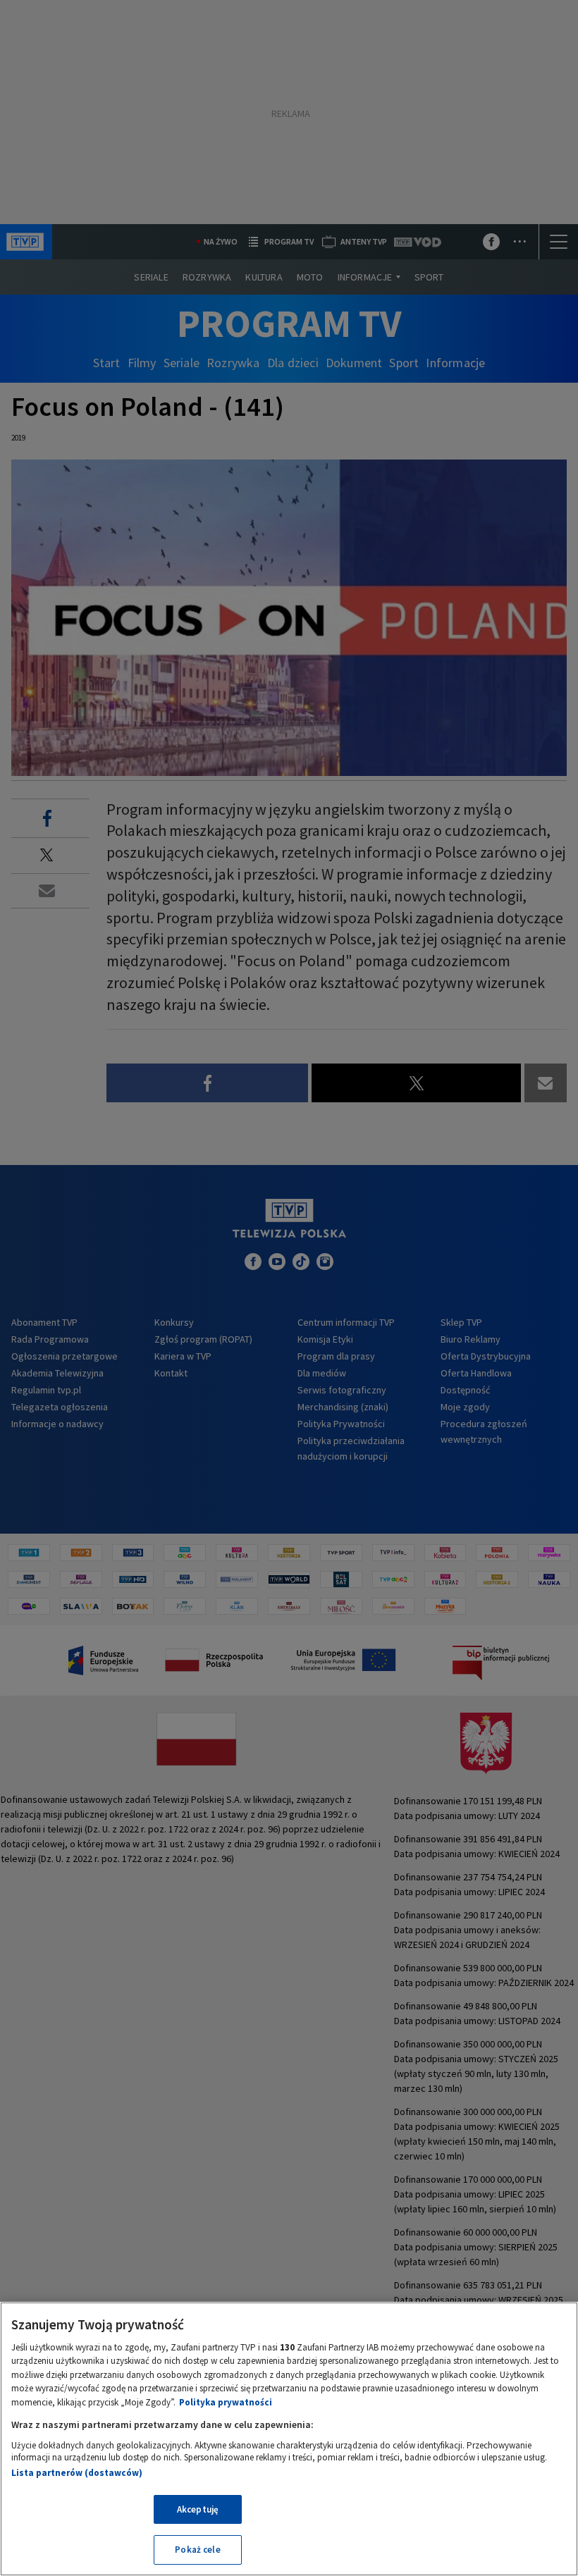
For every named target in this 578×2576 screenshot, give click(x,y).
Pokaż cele (197, 2550)
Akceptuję (198, 2509)
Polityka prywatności (226, 2402)
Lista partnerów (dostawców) (77, 2473)
